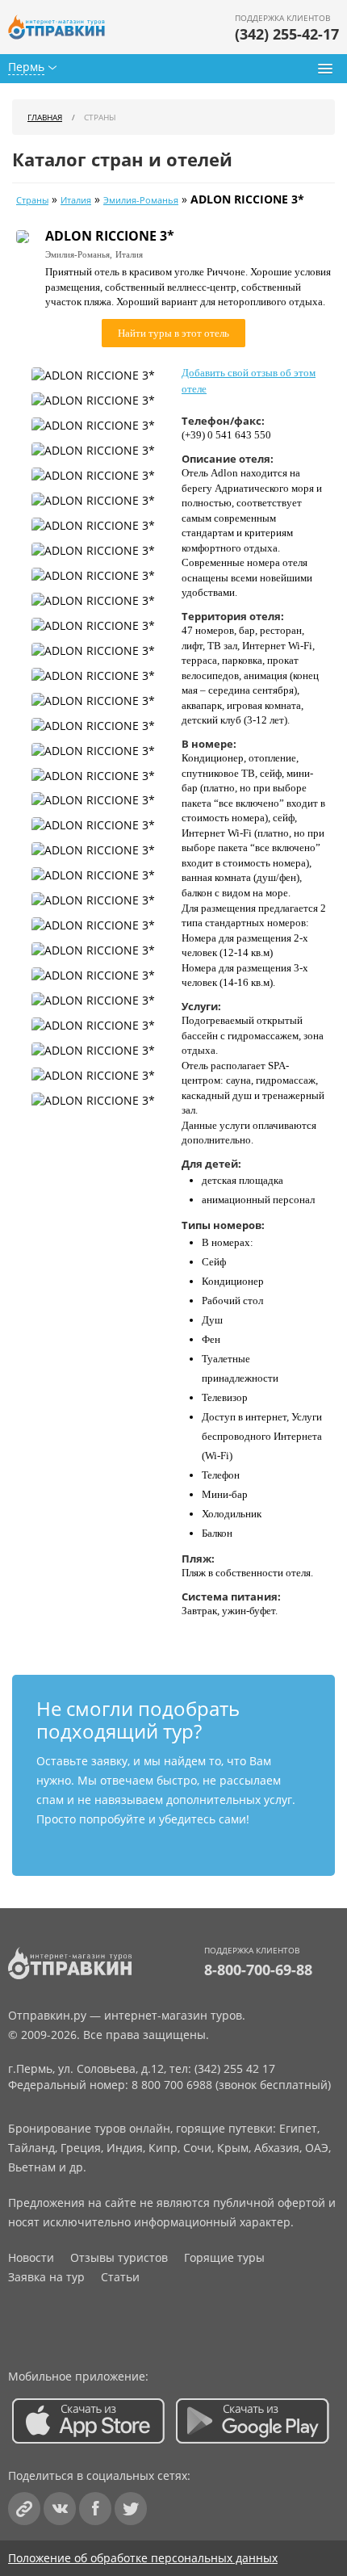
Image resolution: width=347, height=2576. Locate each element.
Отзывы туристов (119, 2257)
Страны (32, 200)
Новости (31, 2257)
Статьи (120, 2277)
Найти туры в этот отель (173, 333)
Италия (76, 200)
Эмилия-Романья (141, 200)
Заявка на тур (46, 2277)
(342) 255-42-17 (287, 34)
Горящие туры (224, 2257)
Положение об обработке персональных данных (143, 2558)
